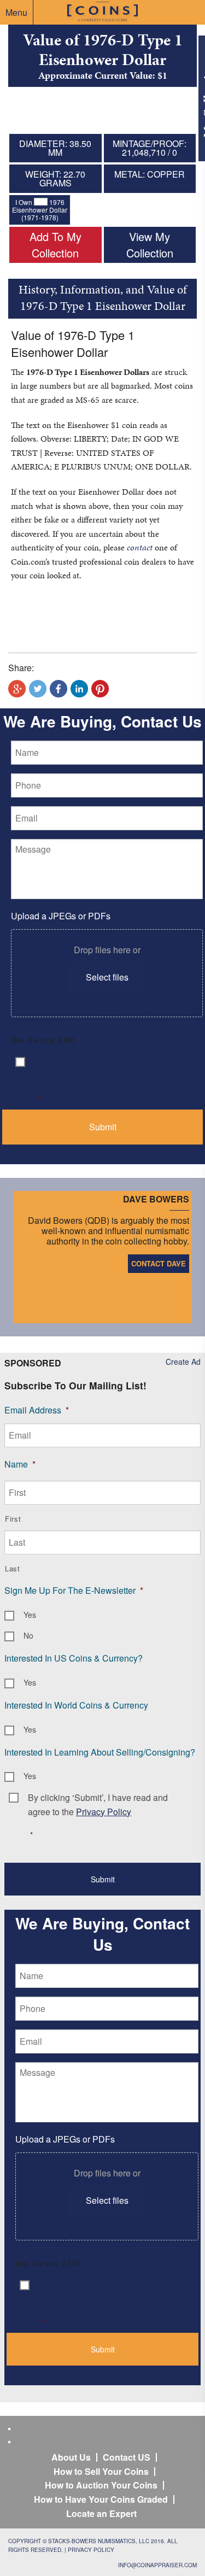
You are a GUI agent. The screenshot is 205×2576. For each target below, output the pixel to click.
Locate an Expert (101, 2513)
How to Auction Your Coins (101, 2485)
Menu (16, 12)
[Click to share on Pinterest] (100, 689)
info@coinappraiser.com (157, 2565)
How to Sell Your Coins (101, 2471)
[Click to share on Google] (17, 689)
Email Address (37, 1410)
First (13, 1519)
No (28, 1635)
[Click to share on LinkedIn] (79, 689)
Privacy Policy (91, 2550)
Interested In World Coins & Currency (76, 1705)
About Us (71, 2457)
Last (13, 1568)
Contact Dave (159, 1263)
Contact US (127, 2457)
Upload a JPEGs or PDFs (61, 916)
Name (20, 1464)
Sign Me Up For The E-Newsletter (74, 1590)
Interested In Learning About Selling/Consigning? (100, 1752)
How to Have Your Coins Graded (101, 2499)
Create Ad (183, 1362)
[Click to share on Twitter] (38, 689)
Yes (30, 1615)
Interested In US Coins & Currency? (74, 1658)
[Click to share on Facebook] (58, 689)
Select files (107, 977)
